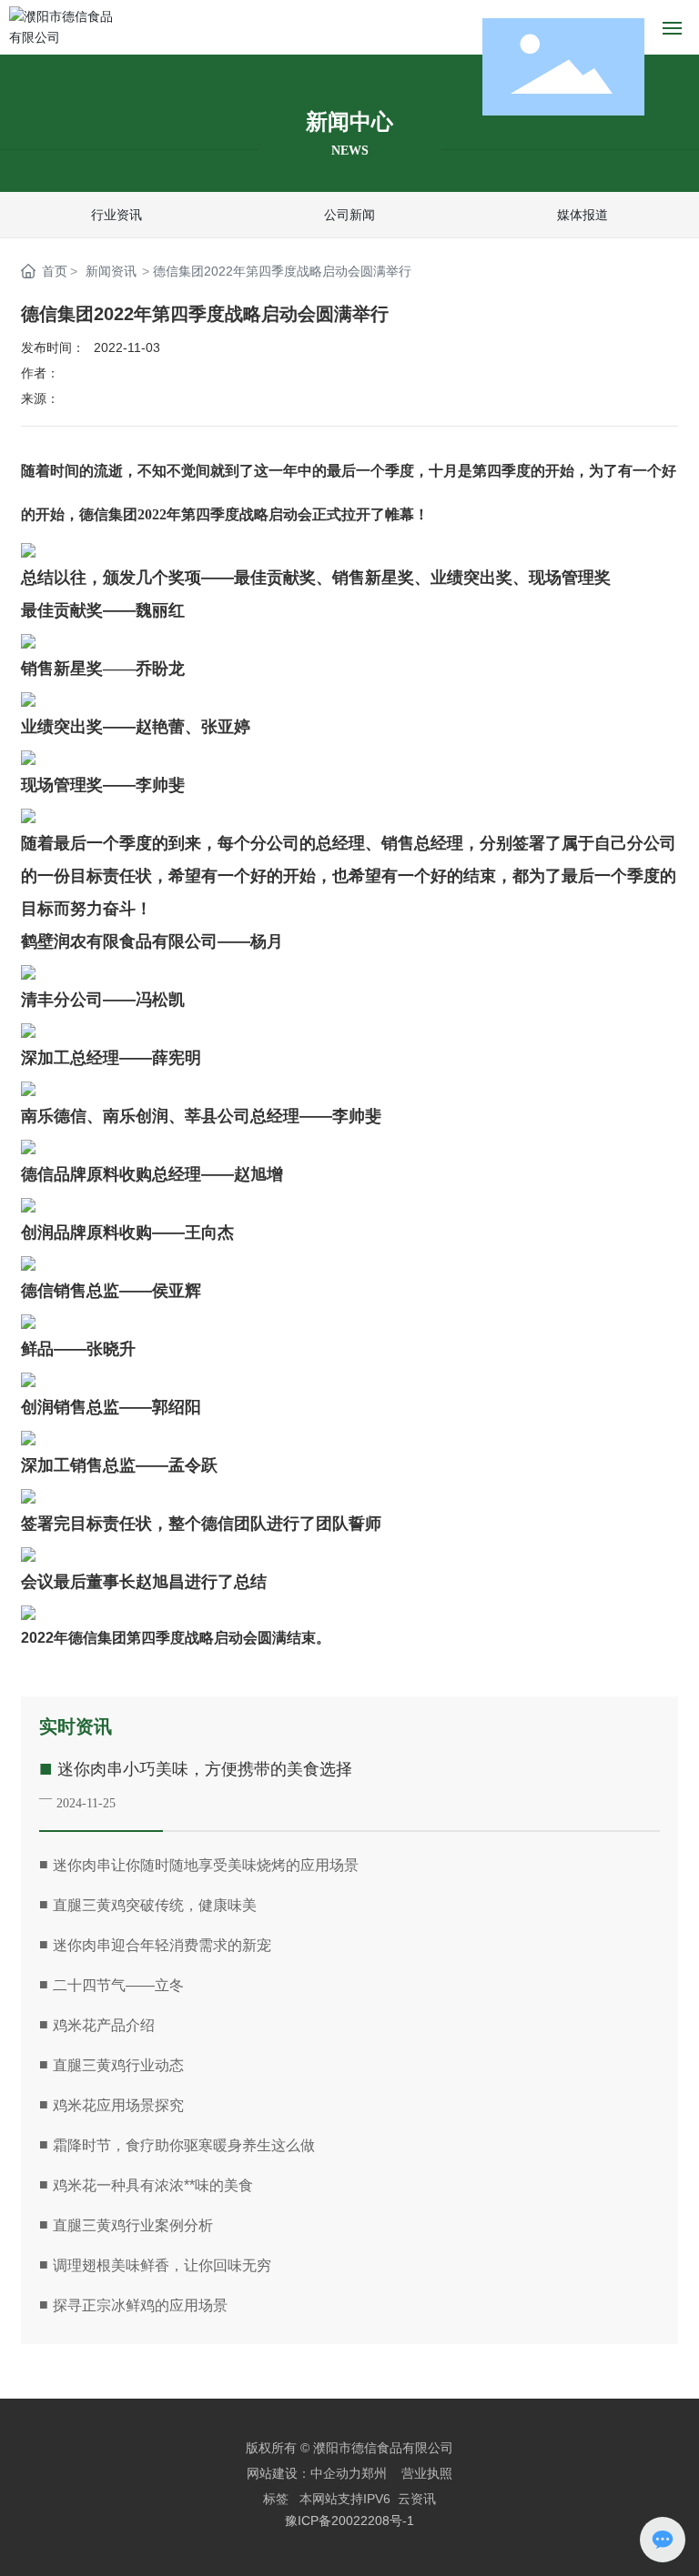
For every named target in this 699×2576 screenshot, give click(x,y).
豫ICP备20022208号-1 (349, 2521)
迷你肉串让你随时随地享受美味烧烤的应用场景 (206, 1865)
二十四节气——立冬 (118, 1985)
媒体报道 (582, 215)
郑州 (374, 2473)
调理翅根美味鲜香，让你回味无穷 (162, 2265)
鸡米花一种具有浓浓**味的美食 (153, 2185)
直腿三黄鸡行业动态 (118, 2065)
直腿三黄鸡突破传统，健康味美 (155, 1905)
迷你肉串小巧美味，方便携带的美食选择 (205, 1769)
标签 (276, 2499)
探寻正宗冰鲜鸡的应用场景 (140, 2305)
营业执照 (427, 2473)
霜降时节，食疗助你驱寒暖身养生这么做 (184, 2145)
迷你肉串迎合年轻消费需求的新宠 (162, 1945)
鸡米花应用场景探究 (118, 2105)
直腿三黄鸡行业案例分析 (133, 2225)
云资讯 (417, 2499)
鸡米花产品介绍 (104, 2025)
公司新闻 (349, 215)
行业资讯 (116, 215)
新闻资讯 (111, 271)
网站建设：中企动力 (304, 2473)
